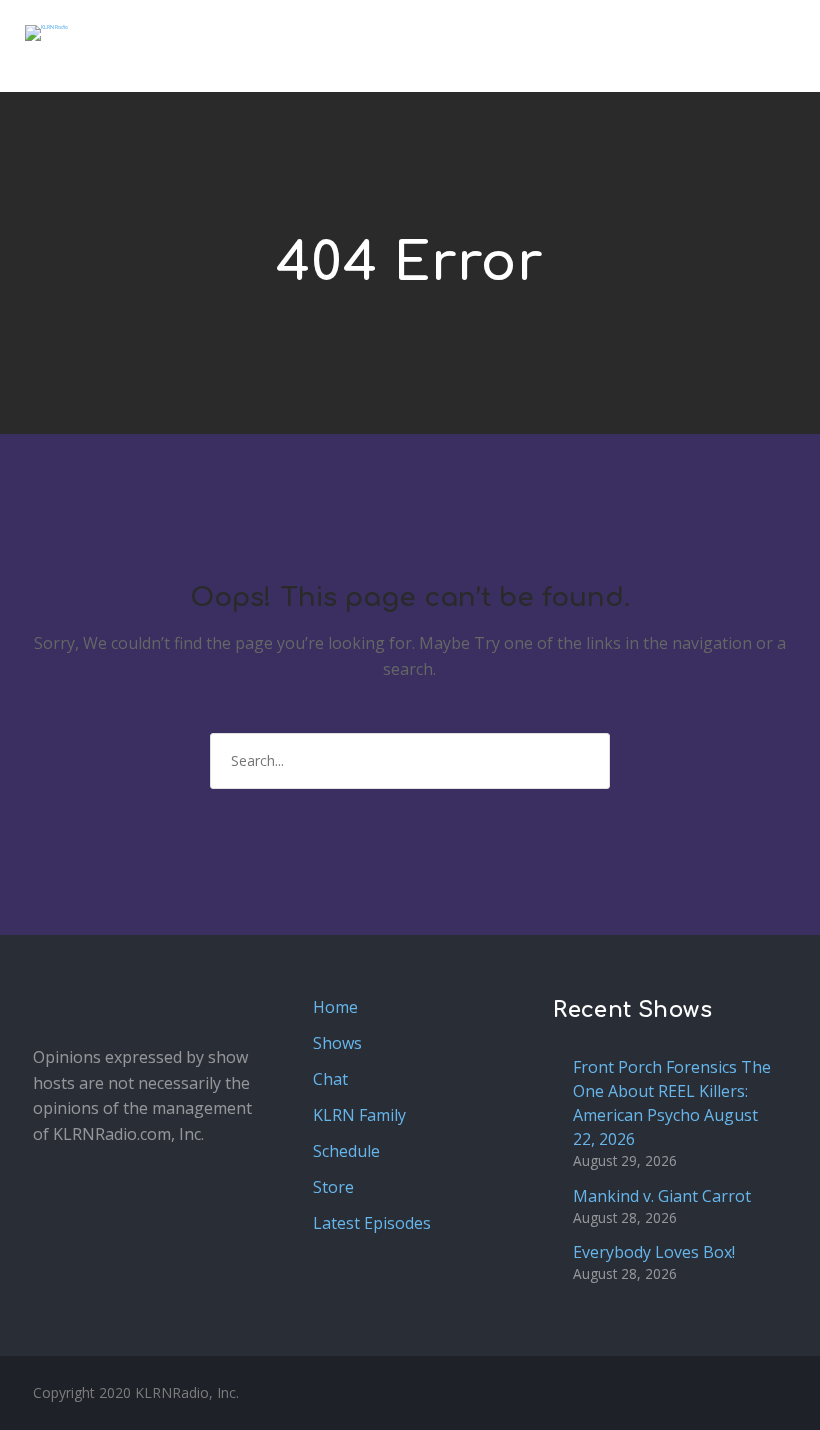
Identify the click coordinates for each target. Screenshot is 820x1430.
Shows (337, 1043)
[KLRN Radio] (46, 33)
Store (333, 1187)
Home (335, 1007)
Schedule (346, 1151)
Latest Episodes (372, 1223)
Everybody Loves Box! (654, 1252)
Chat (330, 1079)
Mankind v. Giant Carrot (662, 1196)
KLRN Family (359, 1115)
